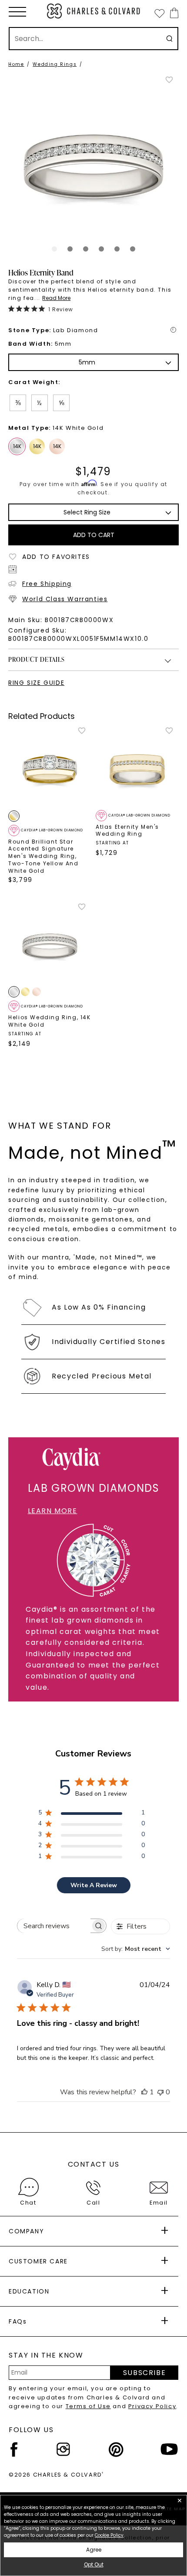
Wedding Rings (55, 64)
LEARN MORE (53, 1511)
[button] (17, 12)
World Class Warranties (65, 599)
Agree (94, 2550)
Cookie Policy (109, 2535)
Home (16, 64)
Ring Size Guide (36, 683)
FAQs (18, 2321)
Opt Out (94, 2564)
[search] (169, 39)
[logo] (94, 11)
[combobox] (136, 1949)
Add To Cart (94, 535)
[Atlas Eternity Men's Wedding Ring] (137, 768)
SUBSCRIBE (144, 2373)
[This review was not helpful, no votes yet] (160, 2092)
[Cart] (172, 13)
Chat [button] (28, 2203)
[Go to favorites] (159, 13)
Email (159, 2203)
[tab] (54, 249)
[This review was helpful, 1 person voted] (144, 2092)
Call (93, 2203)
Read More (56, 298)
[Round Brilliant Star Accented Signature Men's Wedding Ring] (50, 768)
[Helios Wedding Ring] (50, 944)
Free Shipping (47, 584)
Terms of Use (88, 2406)
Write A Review (94, 1885)
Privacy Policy (152, 2406)
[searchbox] (54, 1926)
